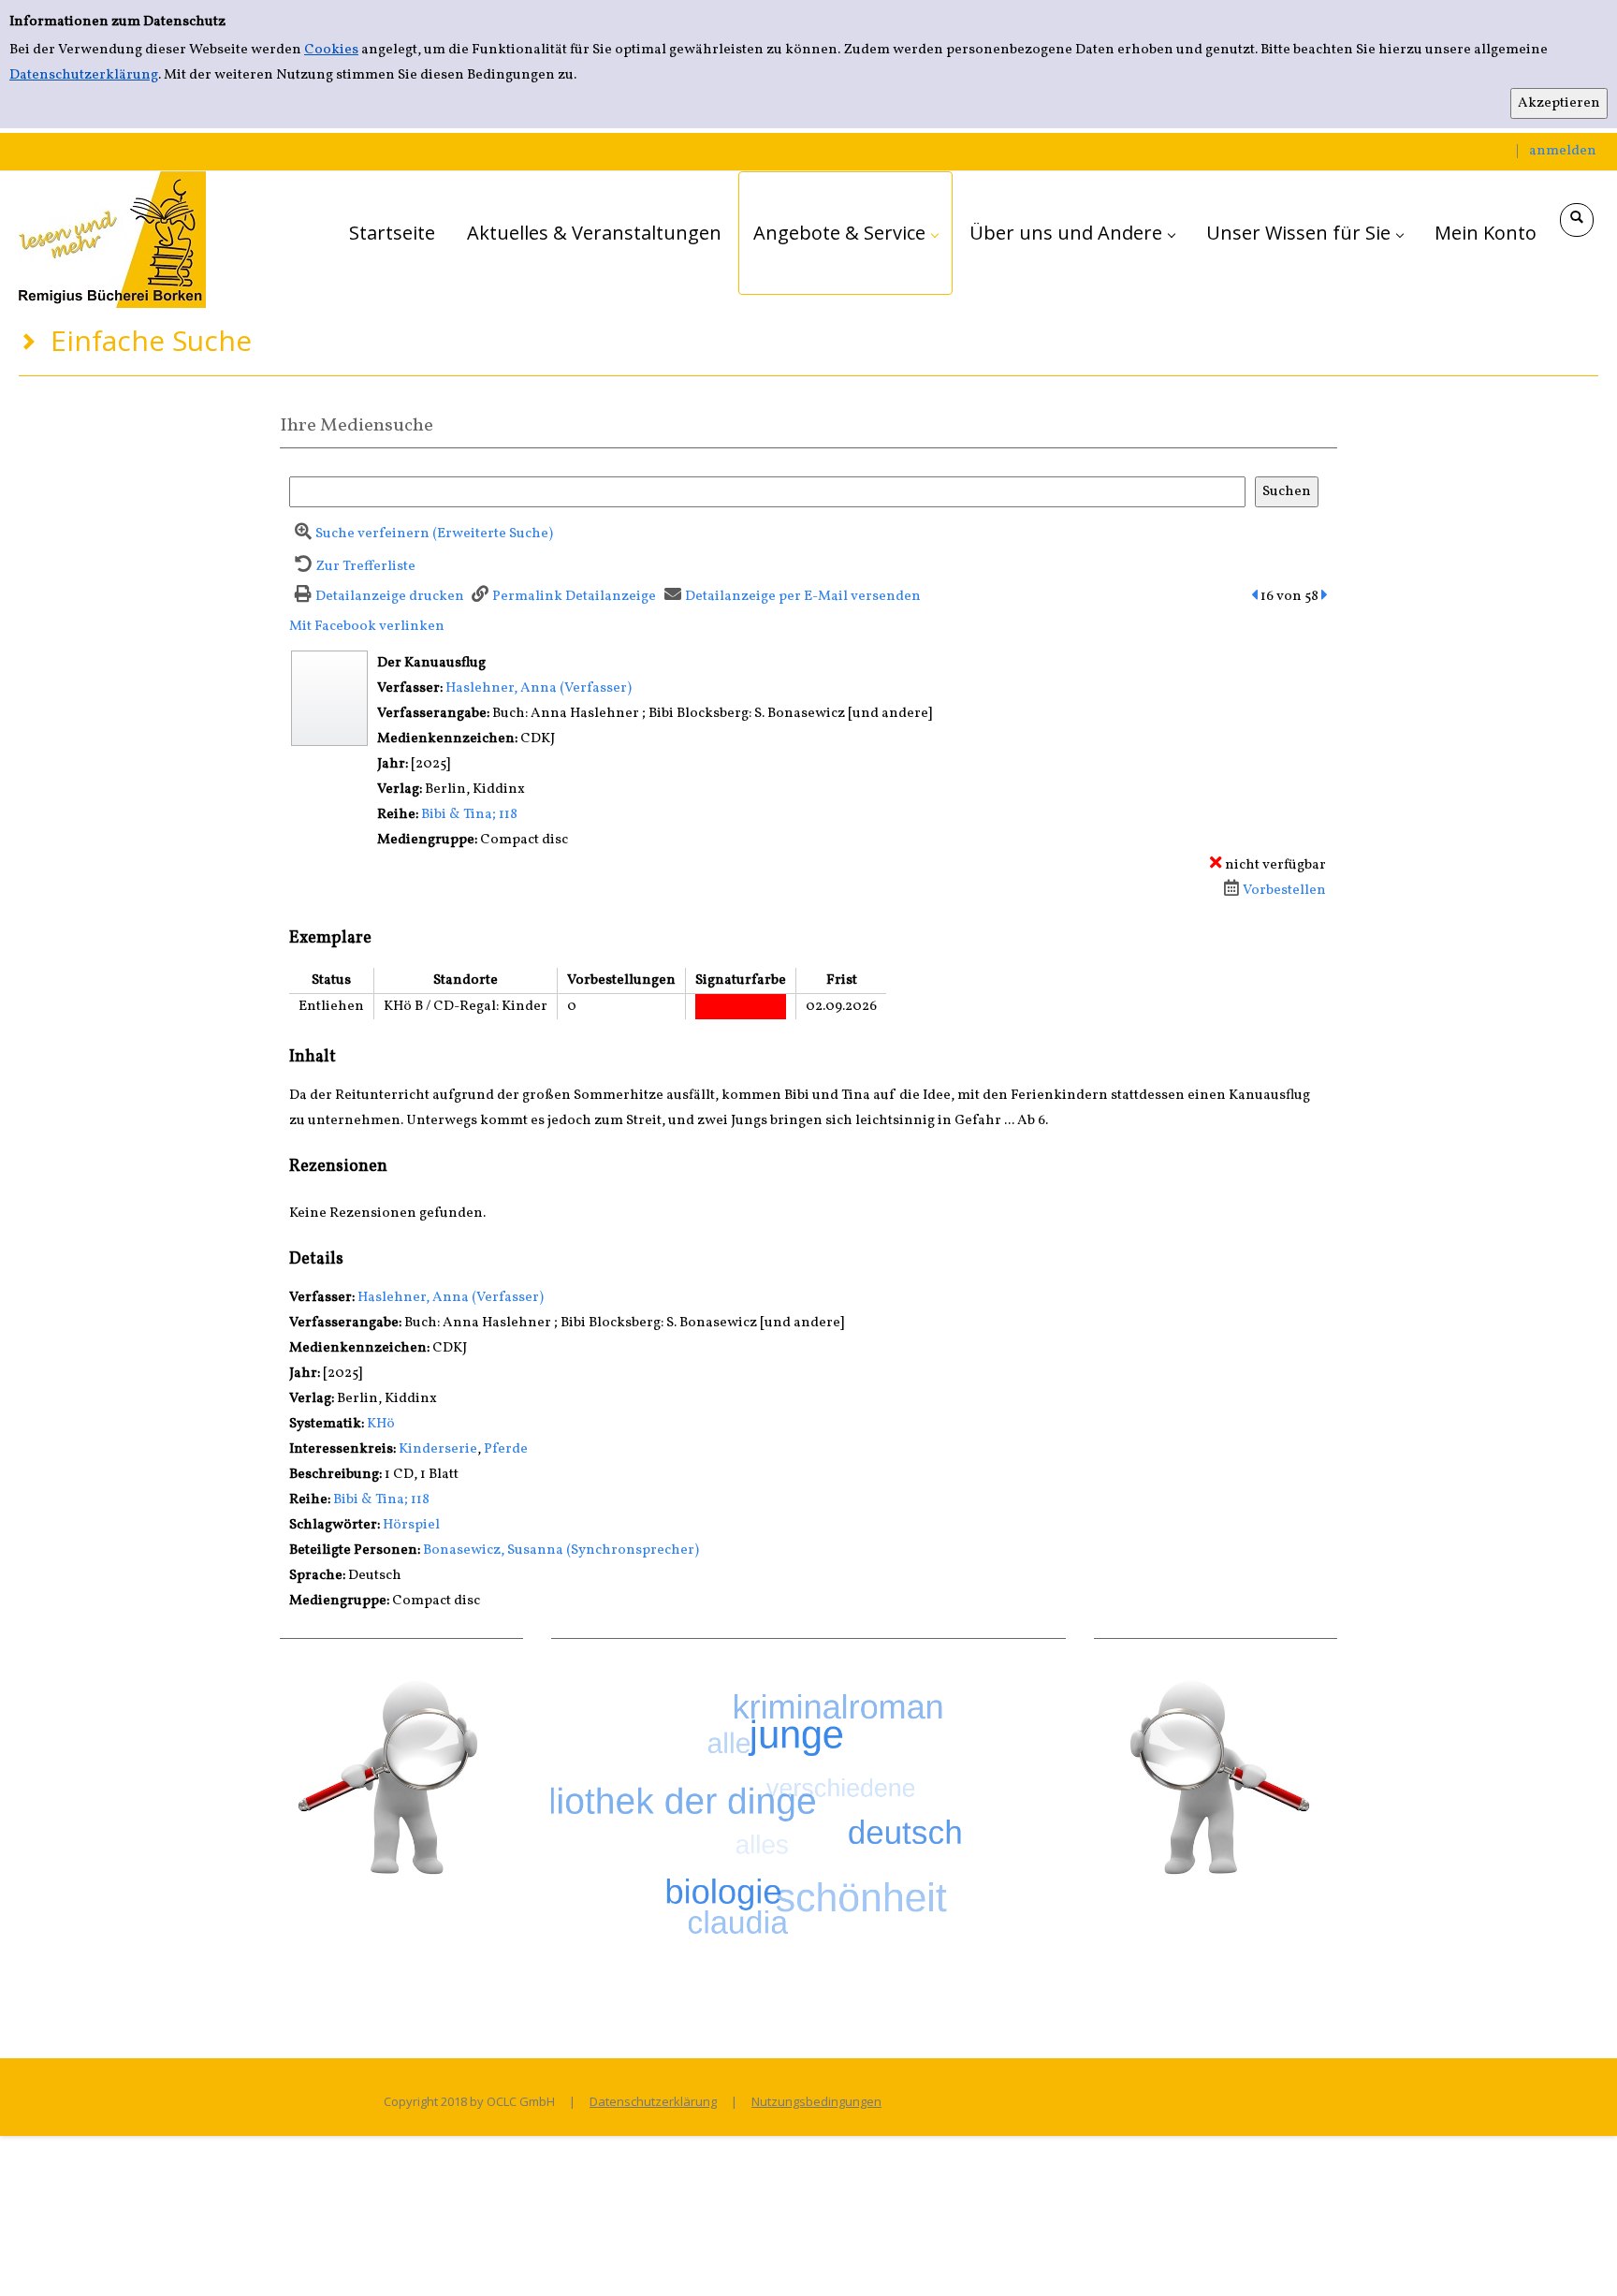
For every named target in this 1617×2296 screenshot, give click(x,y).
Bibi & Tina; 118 (469, 815)
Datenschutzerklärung (84, 75)
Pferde (506, 1449)
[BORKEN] (112, 239)
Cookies (331, 50)
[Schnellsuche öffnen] (1577, 220)
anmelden (1563, 151)
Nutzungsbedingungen (816, 2101)
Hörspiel (411, 1525)
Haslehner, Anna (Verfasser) (539, 688)
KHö (381, 1424)
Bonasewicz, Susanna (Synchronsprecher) (561, 1550)
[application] (845, 233)
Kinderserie (438, 1449)
